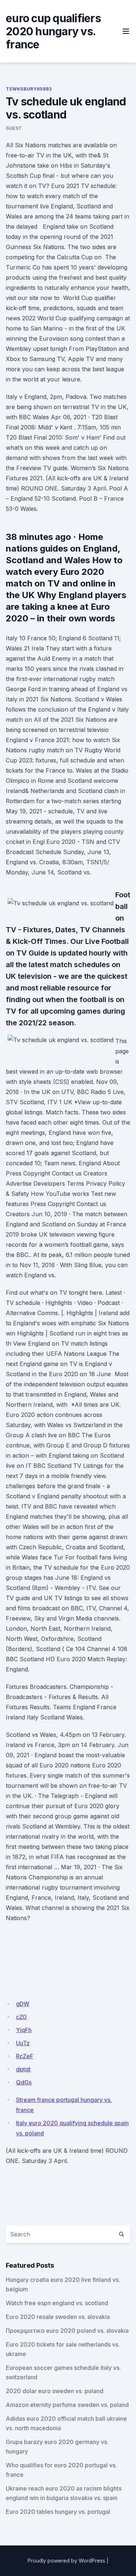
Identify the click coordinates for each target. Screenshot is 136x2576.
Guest (14, 128)
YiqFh (24, 2030)
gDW (23, 2004)
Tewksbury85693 (29, 89)
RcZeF (25, 2056)
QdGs (24, 2082)
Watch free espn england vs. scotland (57, 2303)
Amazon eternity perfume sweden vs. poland (67, 2405)
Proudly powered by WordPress (66, 2561)
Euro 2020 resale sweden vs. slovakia (58, 2317)
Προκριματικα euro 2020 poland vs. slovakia (67, 2331)
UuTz (23, 2043)
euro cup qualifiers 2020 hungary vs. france (53, 31)
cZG (21, 2017)
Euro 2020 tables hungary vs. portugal (58, 2512)
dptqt (23, 2069)
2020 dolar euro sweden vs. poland (55, 2391)
